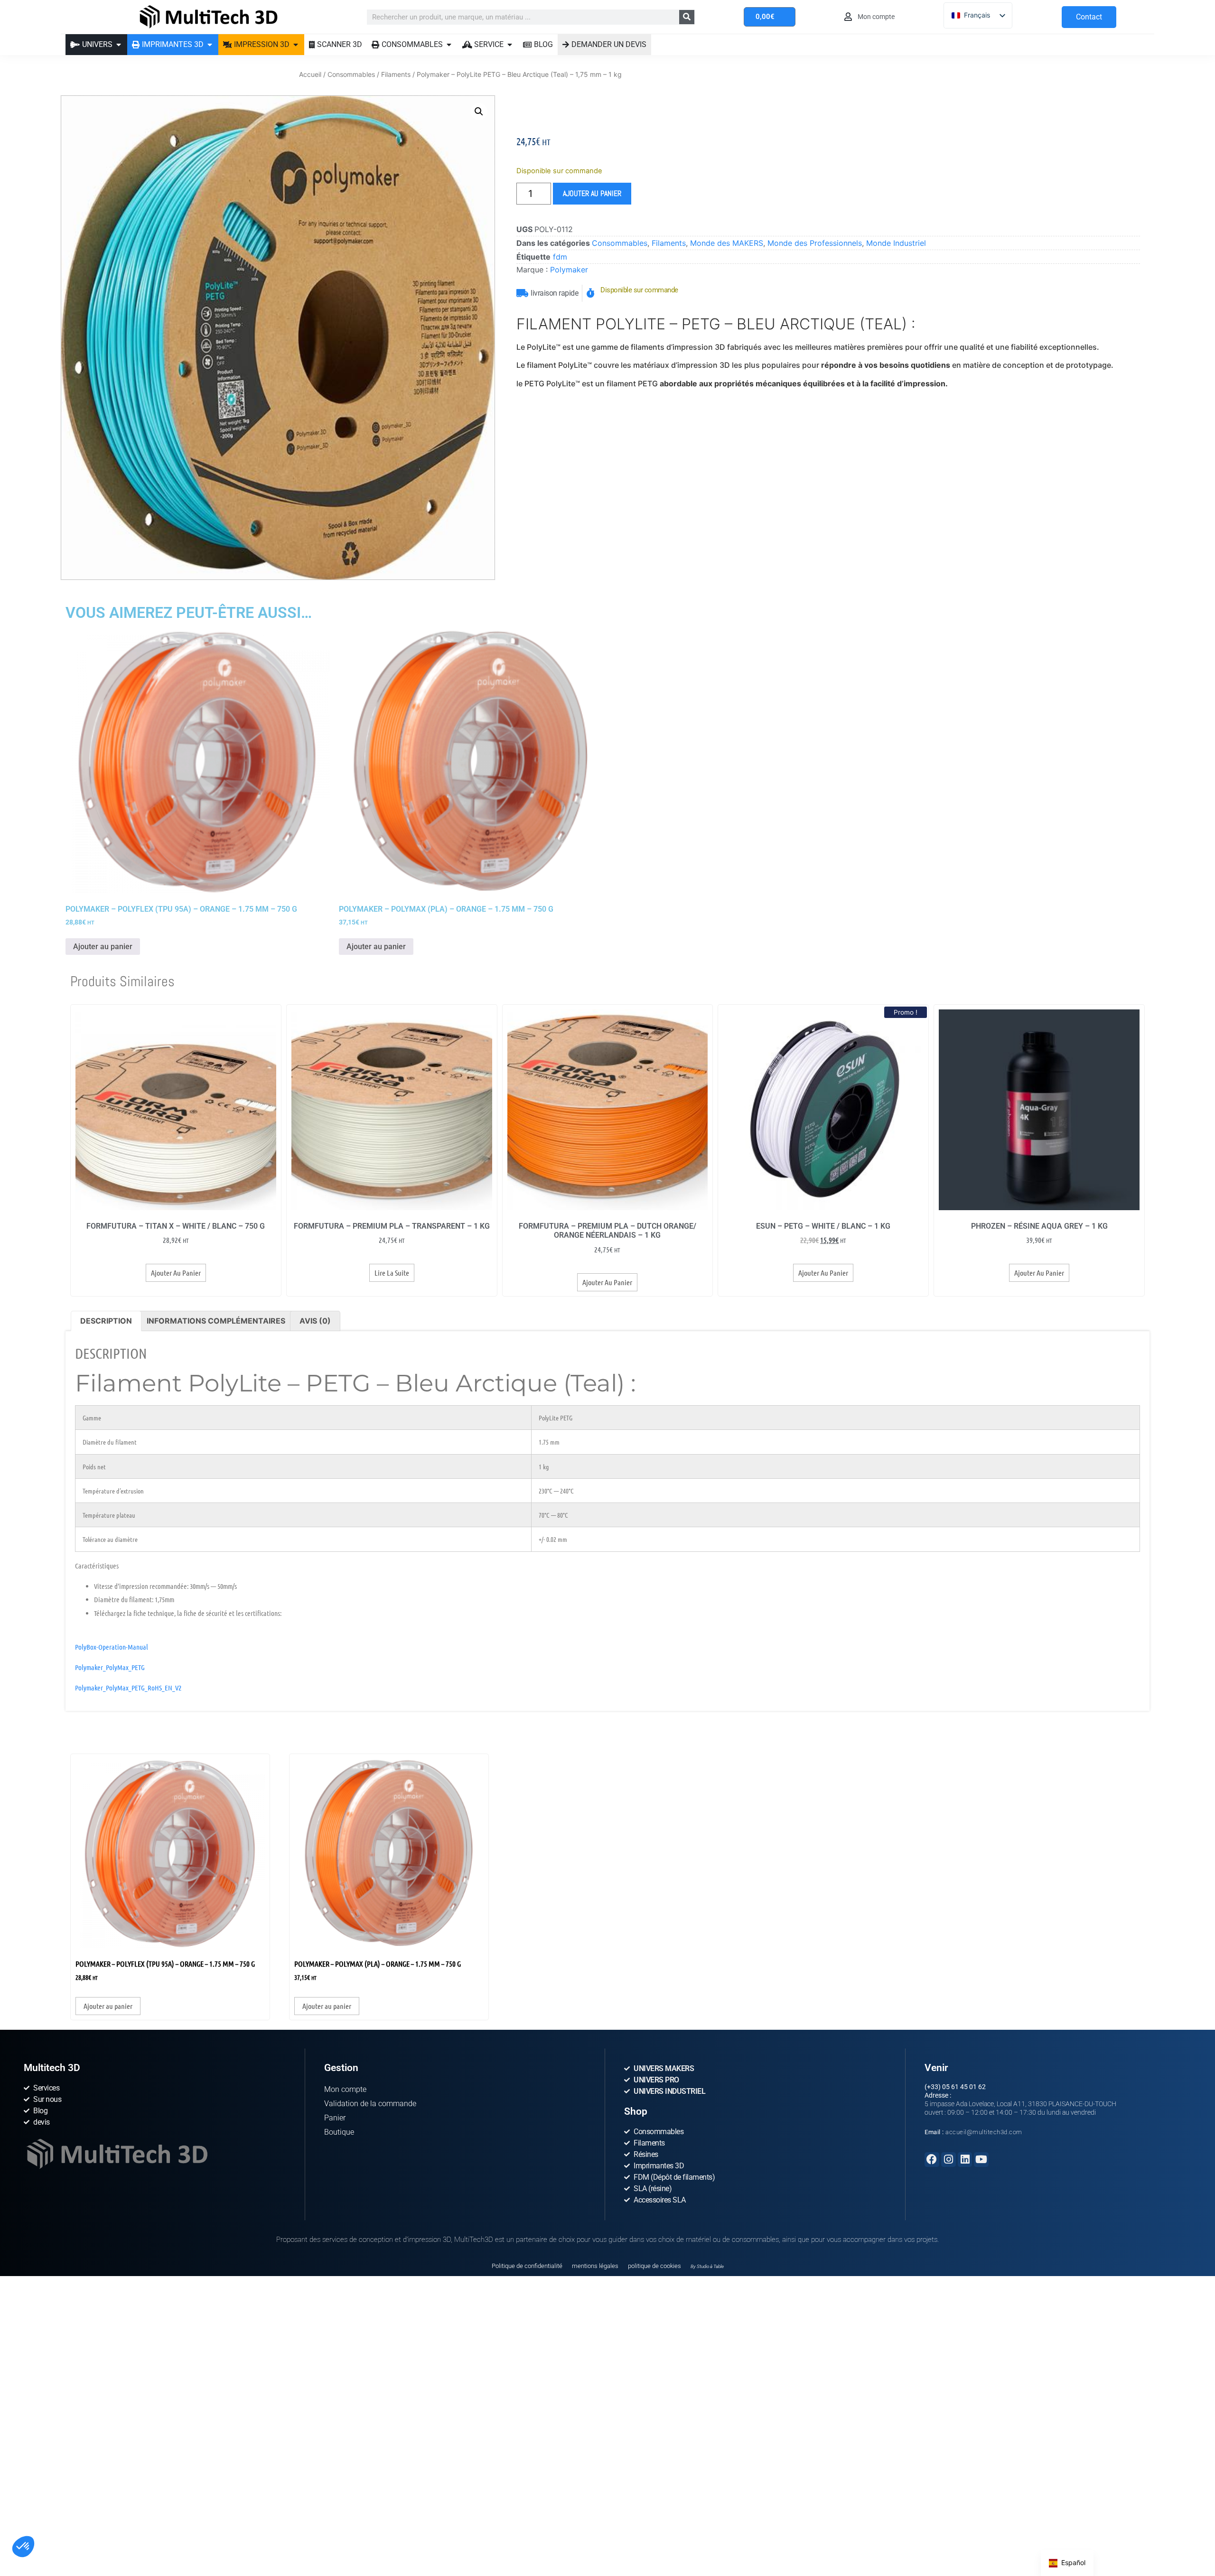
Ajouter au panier (592, 193)
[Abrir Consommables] (449, 45)
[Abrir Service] (510, 45)
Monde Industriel (896, 243)
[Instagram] (949, 2160)
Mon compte (345, 2089)
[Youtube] (981, 2160)
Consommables (351, 74)
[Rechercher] (687, 17)
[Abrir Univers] (119, 45)
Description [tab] (106, 1321)
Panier (335, 2118)
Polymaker (569, 270)
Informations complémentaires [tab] (216, 1321)
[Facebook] (932, 2160)
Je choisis (109, 2528)
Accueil (310, 74)
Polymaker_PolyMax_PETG (110, 1667)
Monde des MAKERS (727, 243)
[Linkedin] (965, 2160)
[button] (23, 2547)
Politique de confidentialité (527, 2266)
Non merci (42, 2528)
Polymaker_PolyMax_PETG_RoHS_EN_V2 (128, 1688)
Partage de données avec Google (70, 2490)
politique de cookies (654, 2266)
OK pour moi (176, 2528)
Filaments (396, 74)
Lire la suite (392, 1273)
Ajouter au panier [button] (103, 947)
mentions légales (595, 2266)
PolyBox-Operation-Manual (112, 1647)
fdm (560, 257)
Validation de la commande (370, 2104)
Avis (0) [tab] (315, 1321)
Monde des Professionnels (815, 243)
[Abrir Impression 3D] (296, 45)
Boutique (339, 2132)
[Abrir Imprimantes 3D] (210, 45)
